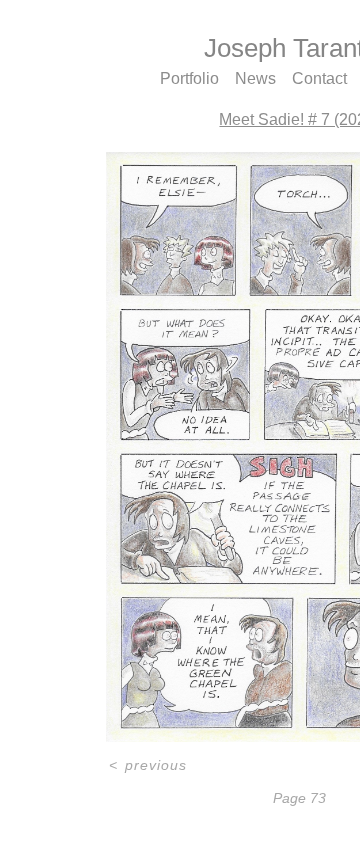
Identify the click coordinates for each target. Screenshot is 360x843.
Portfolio (184, 79)
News (255, 79)
